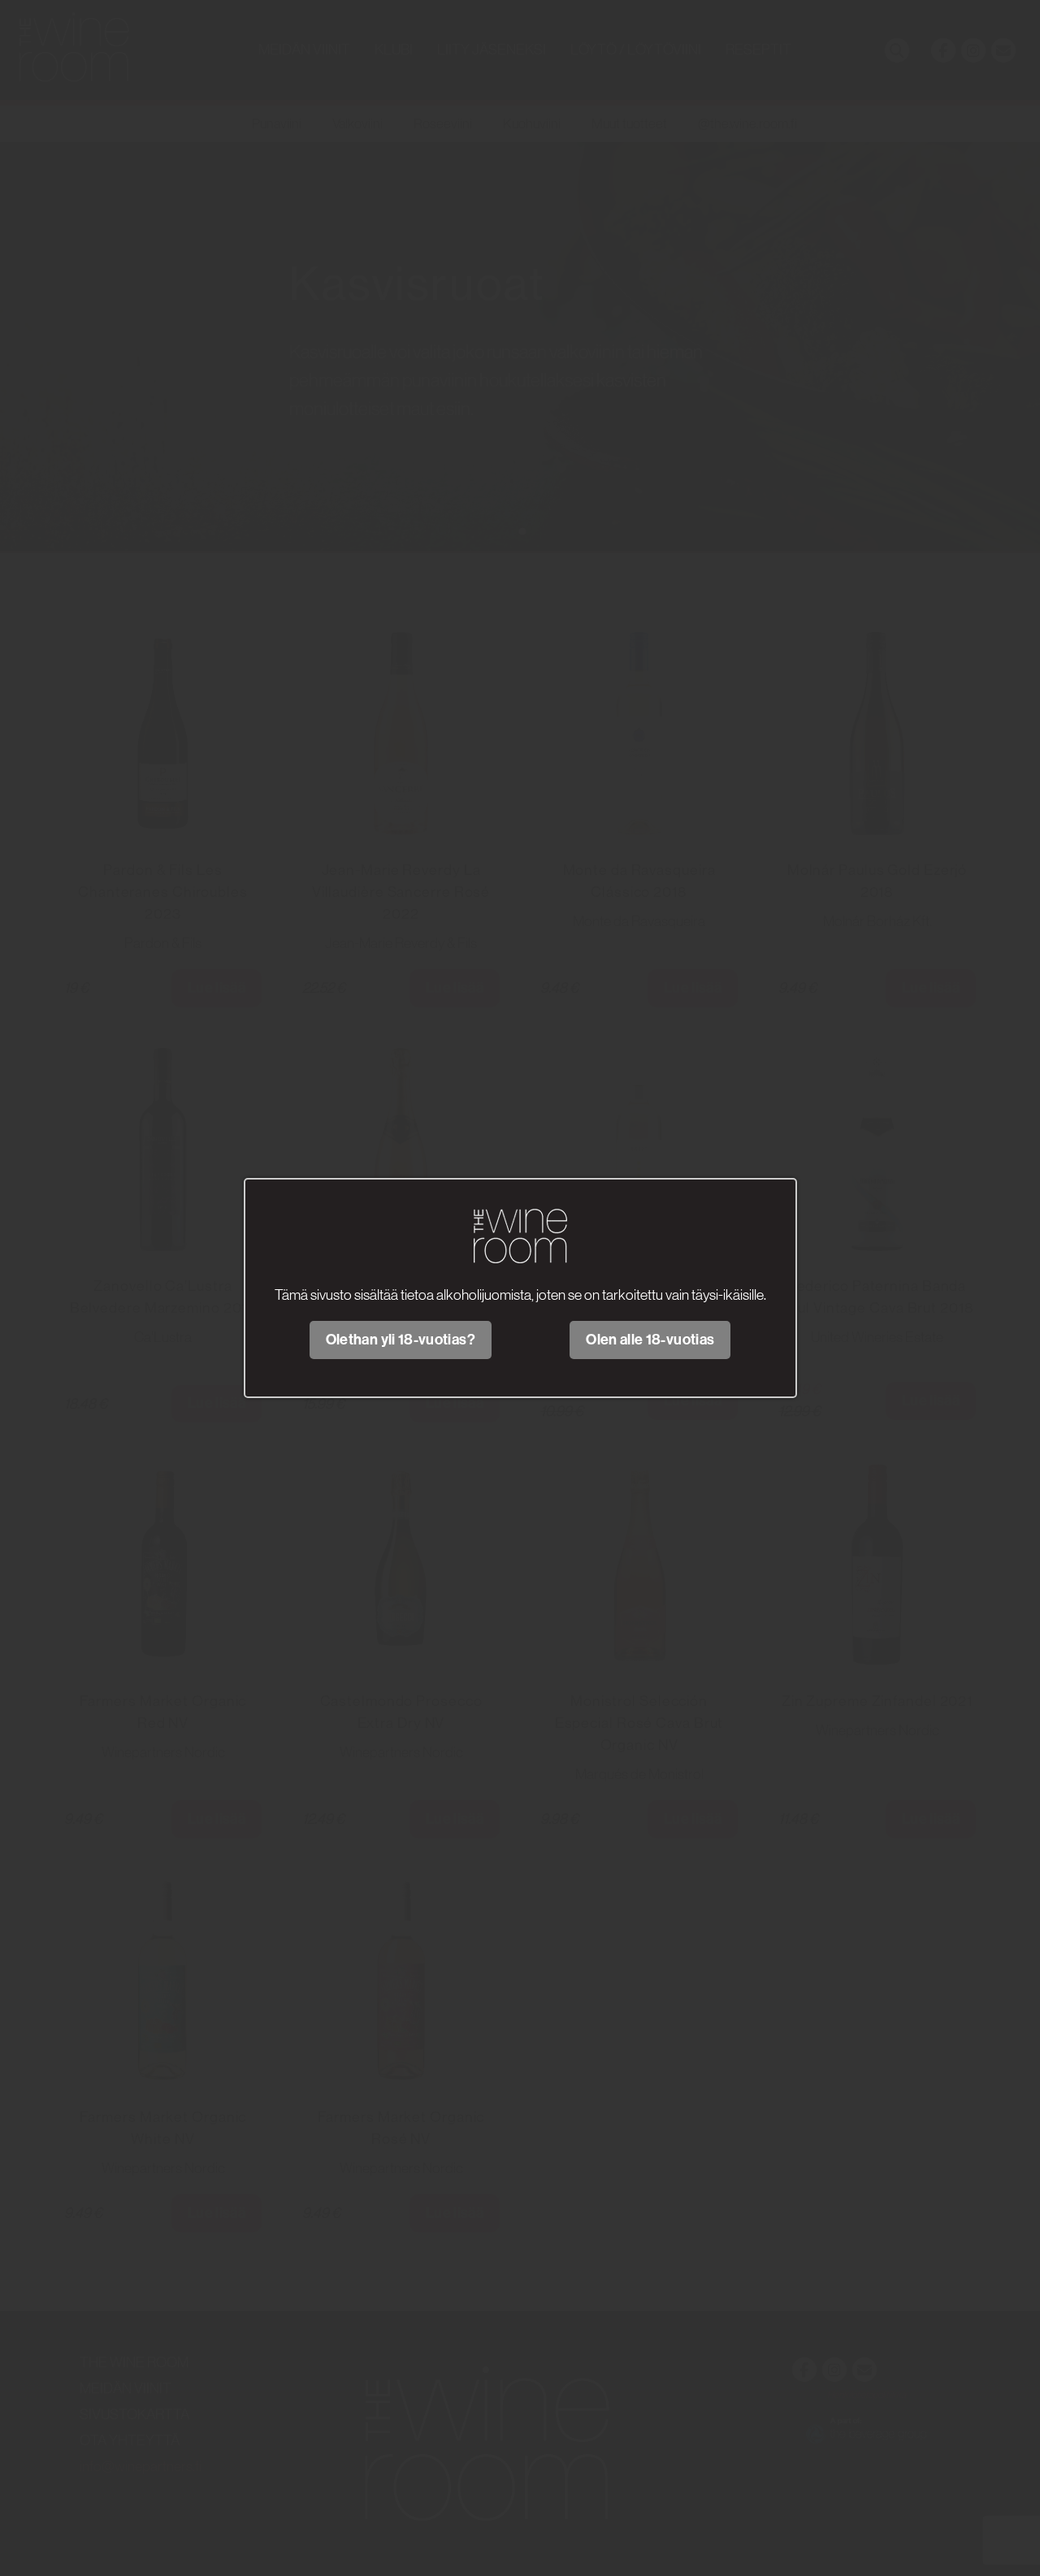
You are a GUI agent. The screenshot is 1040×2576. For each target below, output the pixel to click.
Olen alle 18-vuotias (650, 1340)
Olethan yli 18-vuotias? (401, 1340)
